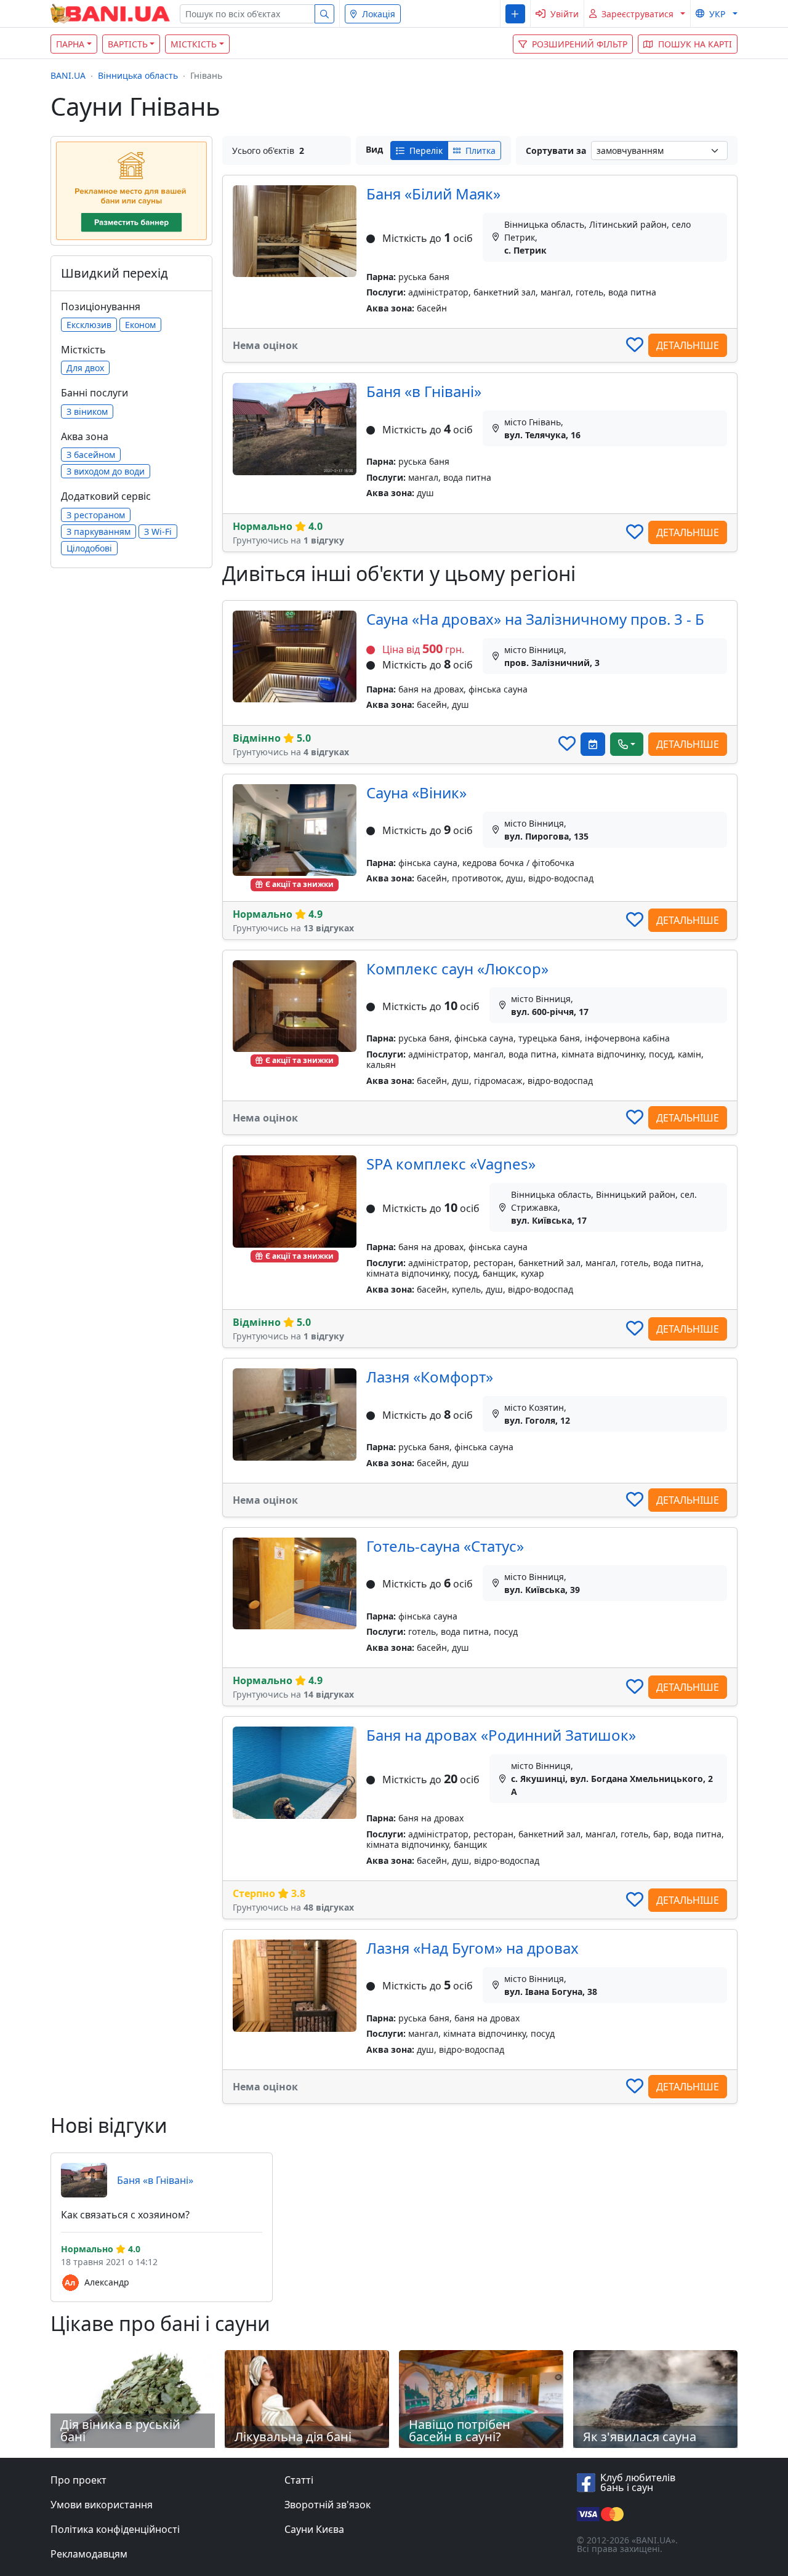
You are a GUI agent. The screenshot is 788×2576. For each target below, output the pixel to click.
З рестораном (96, 515)
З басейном (91, 455)
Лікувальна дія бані (293, 2437)
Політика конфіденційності (115, 2529)
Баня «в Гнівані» (424, 391)
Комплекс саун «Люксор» (457, 969)
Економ (140, 325)
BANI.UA (68, 75)
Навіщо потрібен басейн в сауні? (460, 2430)
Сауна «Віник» (416, 792)
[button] (515, 14)
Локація (379, 14)
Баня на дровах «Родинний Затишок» (501, 1735)
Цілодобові (89, 548)
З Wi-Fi (158, 532)
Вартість (128, 44)
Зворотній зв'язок (328, 2505)
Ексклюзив (89, 325)
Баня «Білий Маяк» (433, 194)
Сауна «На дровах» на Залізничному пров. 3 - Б (535, 619)
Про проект (78, 2480)
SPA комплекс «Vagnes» (451, 1164)
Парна (70, 44)
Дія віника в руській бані (120, 2430)
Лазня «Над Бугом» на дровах (472, 1948)
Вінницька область (138, 75)
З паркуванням (98, 532)
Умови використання (102, 2505)
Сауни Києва (314, 2529)
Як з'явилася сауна (640, 2437)
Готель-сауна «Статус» (445, 1546)
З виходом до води (106, 471)
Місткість (194, 44)
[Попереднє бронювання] (593, 744)
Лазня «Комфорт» (430, 1377)
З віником (87, 411)
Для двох (85, 368)
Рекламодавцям (89, 2554)
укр (717, 14)
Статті (299, 2480)
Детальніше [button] (688, 345)
